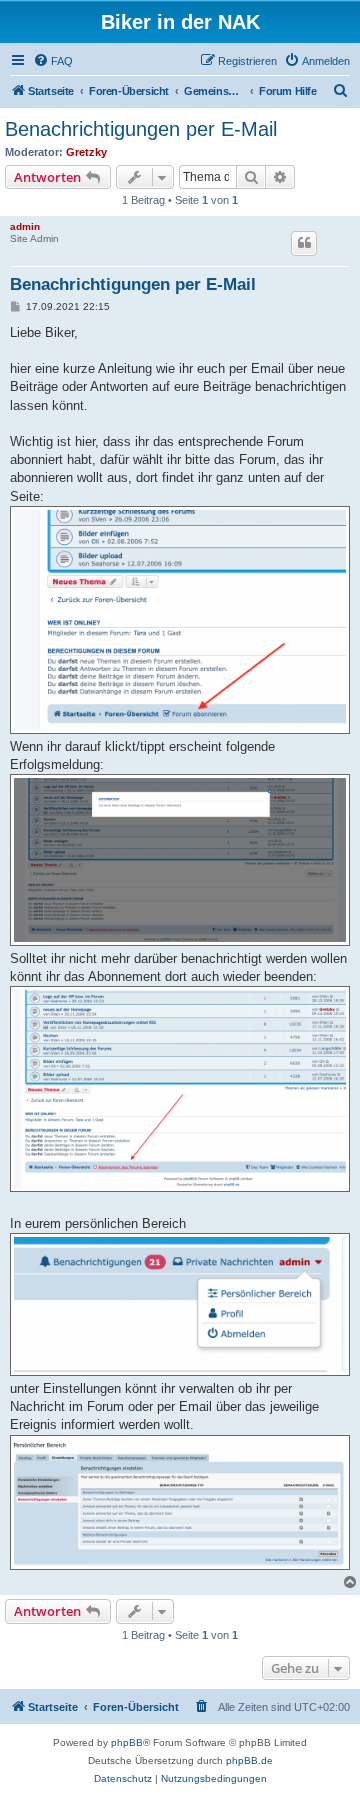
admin (25, 226)
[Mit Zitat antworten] (304, 243)
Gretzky (86, 152)
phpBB (127, 1742)
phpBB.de (249, 1760)
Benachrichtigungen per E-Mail (141, 129)
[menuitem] (53, 61)
